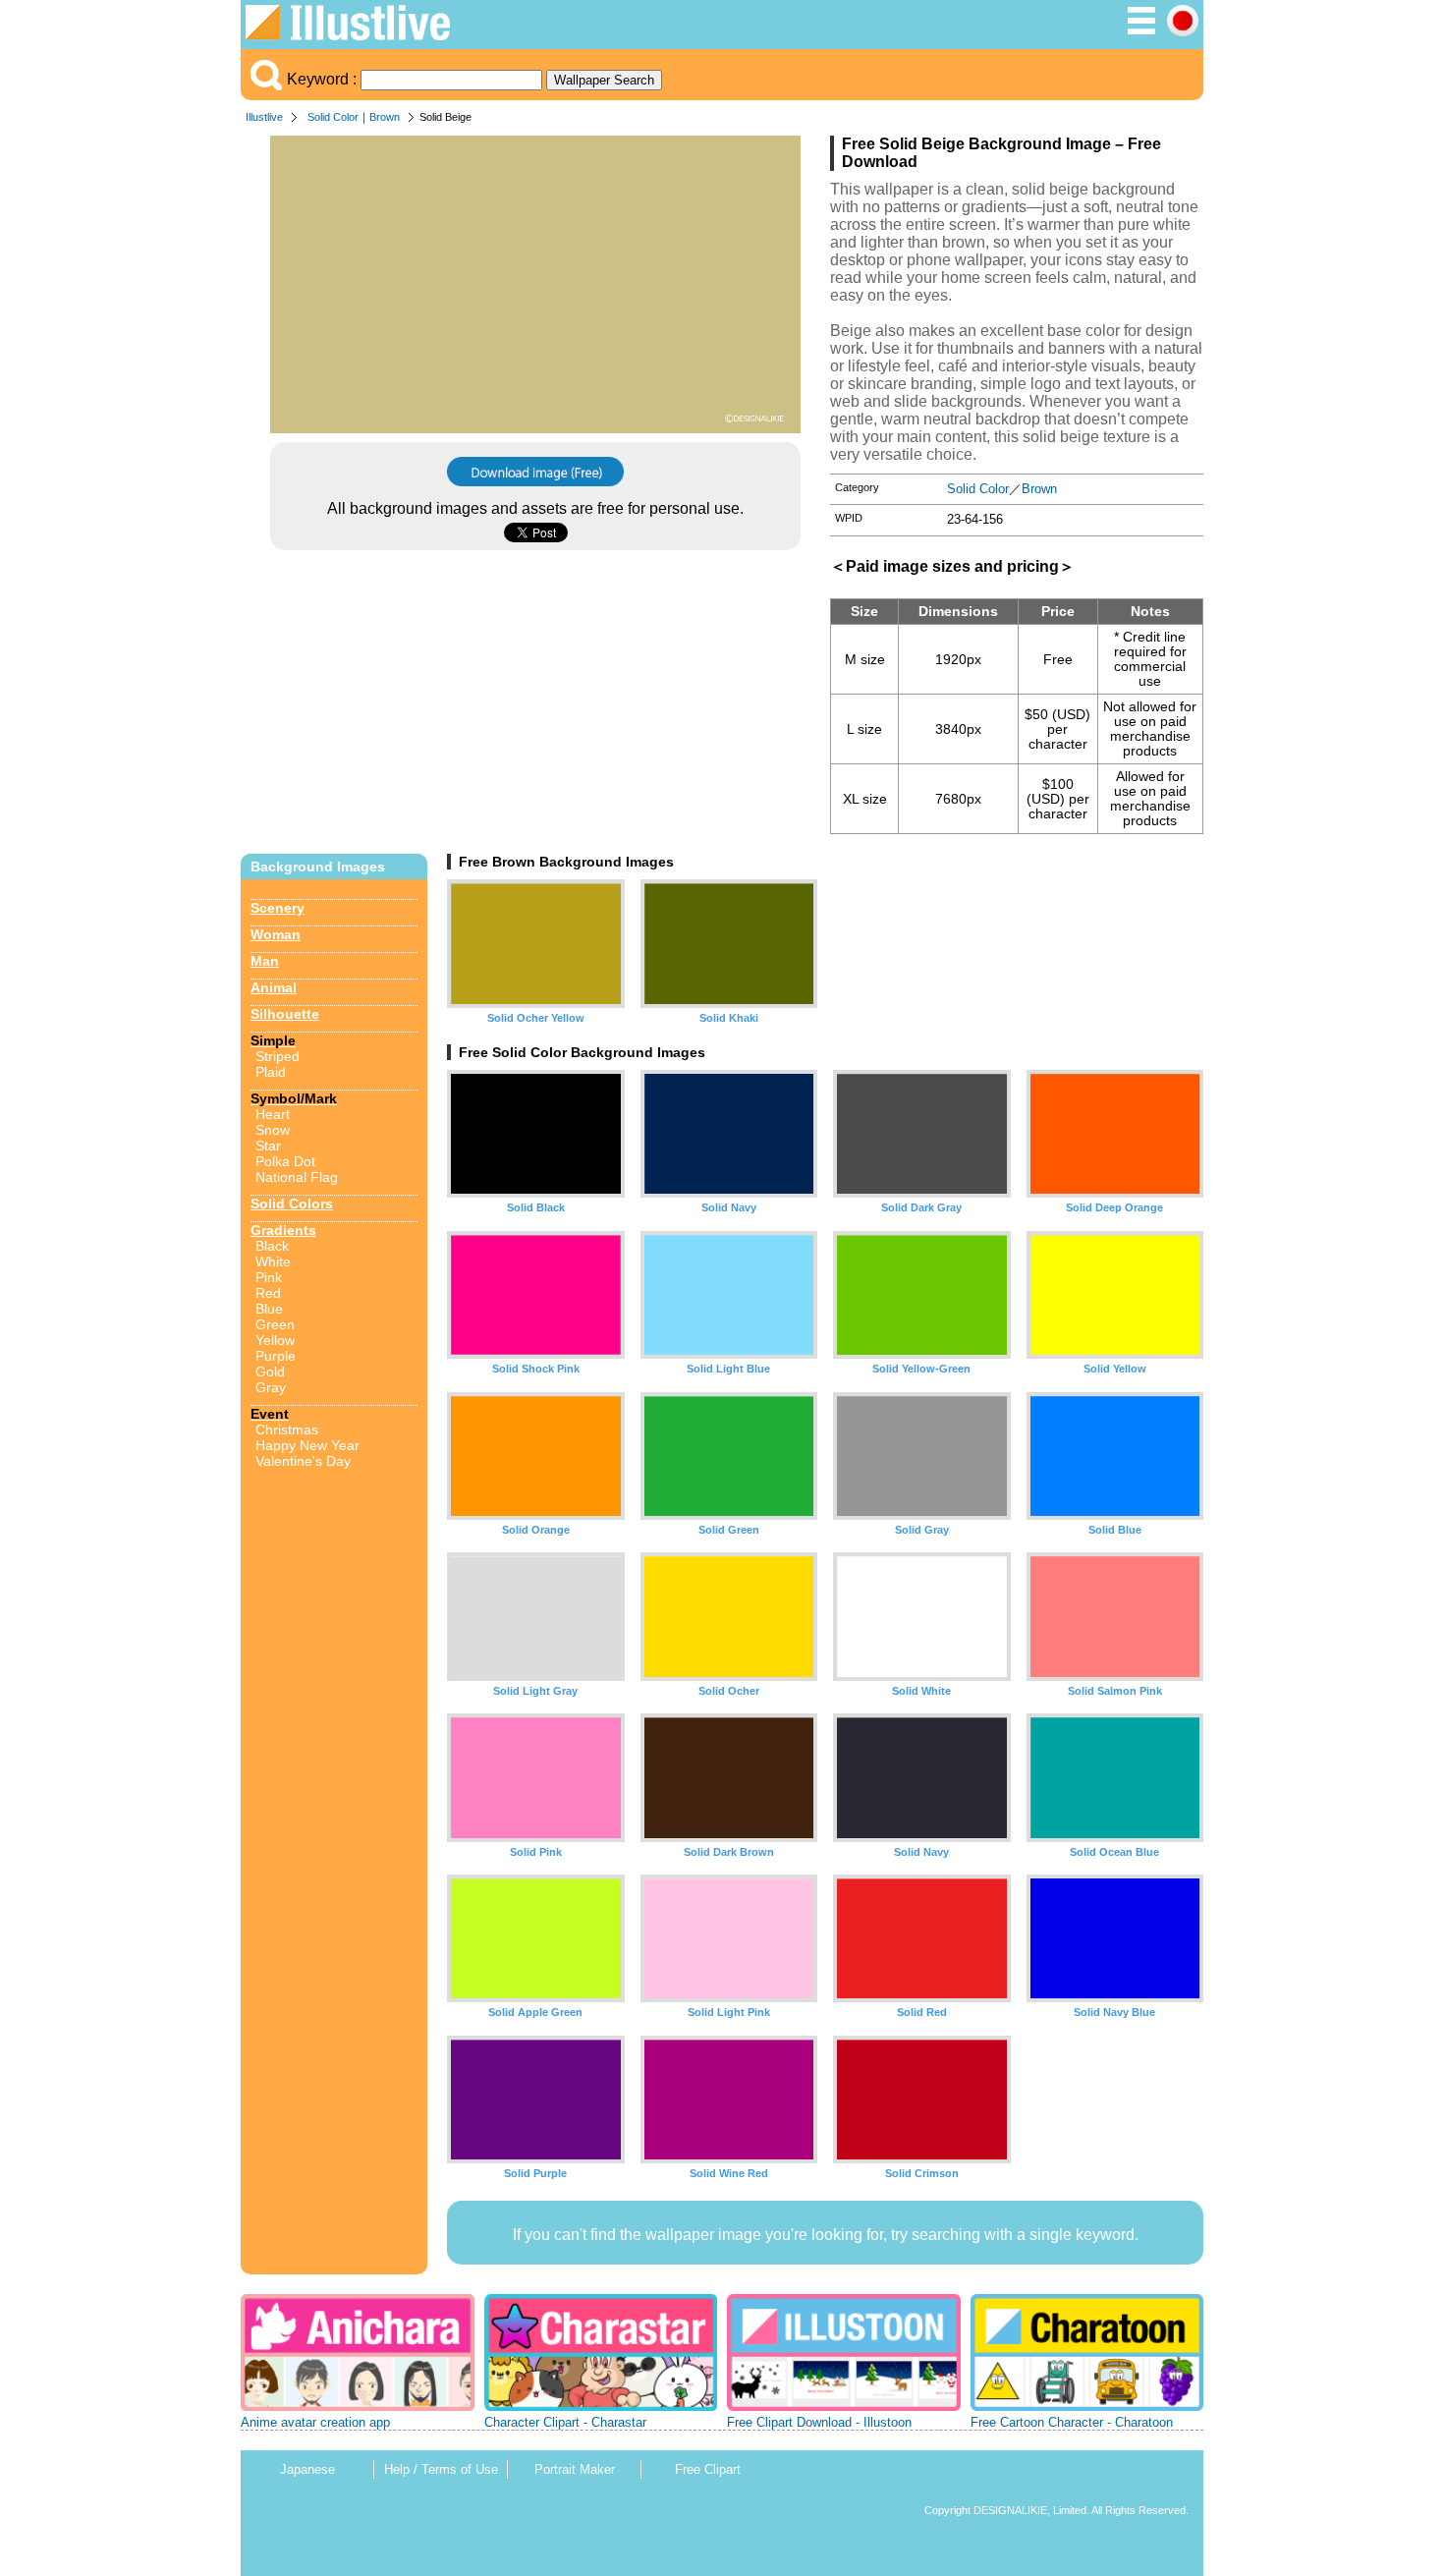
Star (268, 1146)
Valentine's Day (303, 1461)
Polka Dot (285, 1161)
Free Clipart (708, 2469)
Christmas (287, 1429)
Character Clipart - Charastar (565, 2422)
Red (268, 1293)
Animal (274, 987)
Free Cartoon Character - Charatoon (1072, 2422)
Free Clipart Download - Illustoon (819, 2422)
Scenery (278, 908)
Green (275, 1324)
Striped (278, 1056)
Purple (276, 1356)
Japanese (307, 2469)
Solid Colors (292, 1204)
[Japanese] (1183, 31)
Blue (269, 1309)
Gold (270, 1372)
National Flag (297, 1177)
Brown (385, 117)
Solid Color (333, 117)
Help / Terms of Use (441, 2469)
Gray (271, 1387)
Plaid (271, 1072)
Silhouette (285, 1014)
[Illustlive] (348, 35)
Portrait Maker (575, 2469)
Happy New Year (307, 1445)
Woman (276, 934)
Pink (269, 1277)
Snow (273, 1130)
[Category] (1141, 31)
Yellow (275, 1340)
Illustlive (264, 117)
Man (265, 961)
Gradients (283, 1230)
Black (272, 1246)
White (273, 1261)
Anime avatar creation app (315, 2422)
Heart (273, 1114)
